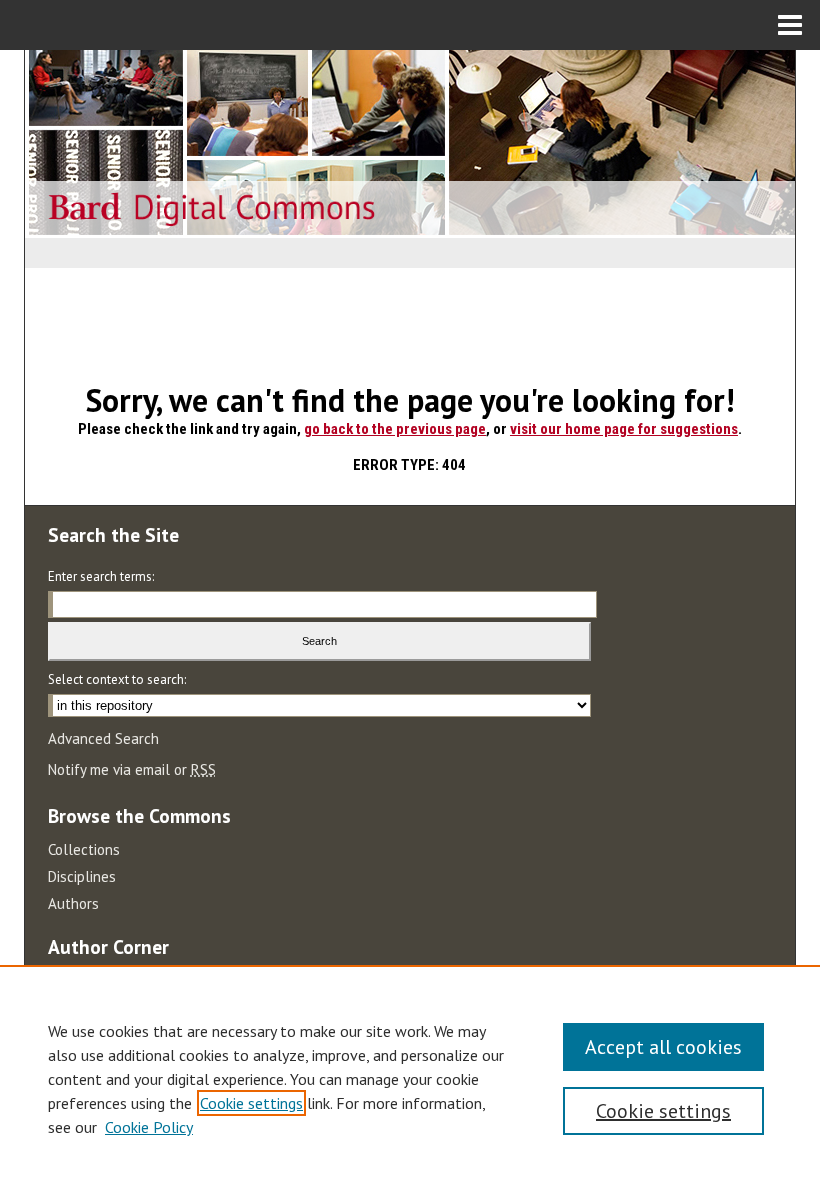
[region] (410, 1078)
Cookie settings (251, 1103)
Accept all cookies (663, 1047)
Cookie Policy (149, 1127)
